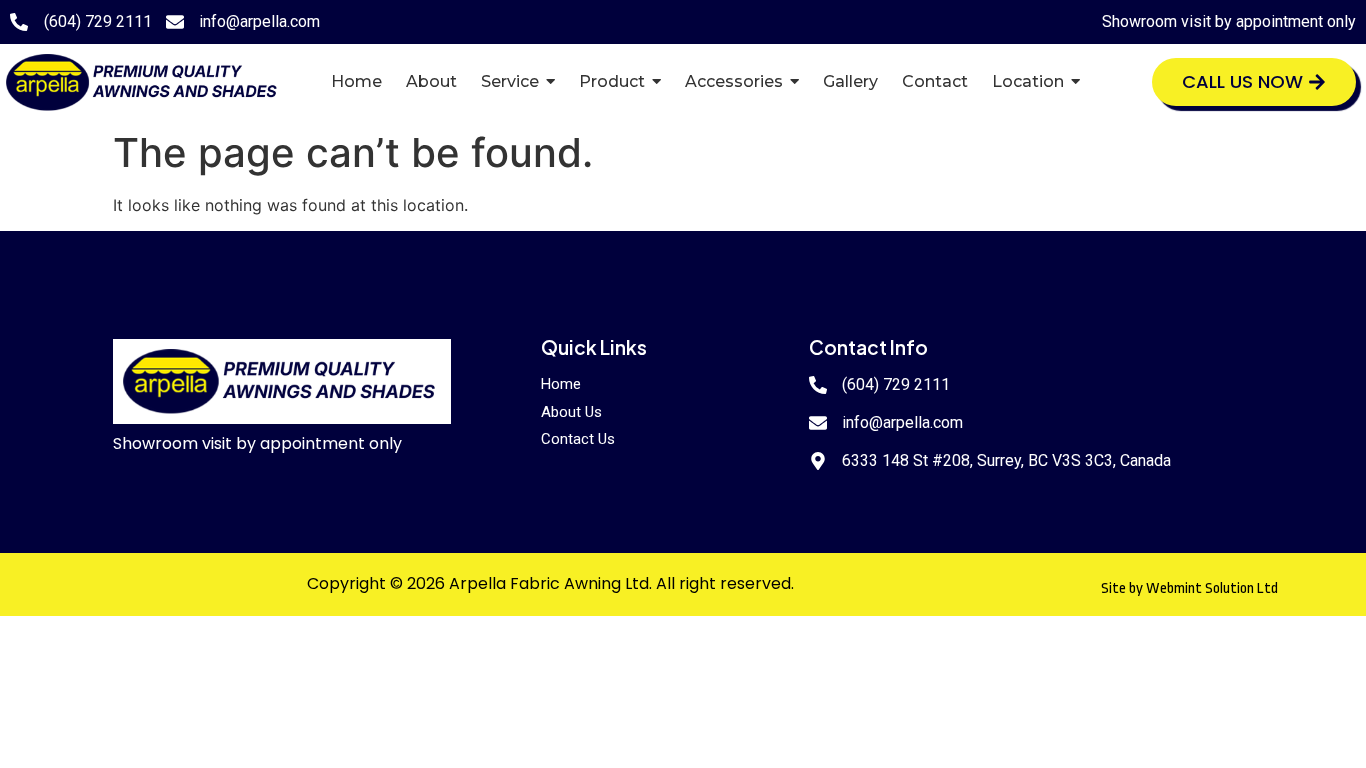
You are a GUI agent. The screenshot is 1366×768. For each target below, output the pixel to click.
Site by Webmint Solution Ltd (1189, 588)
